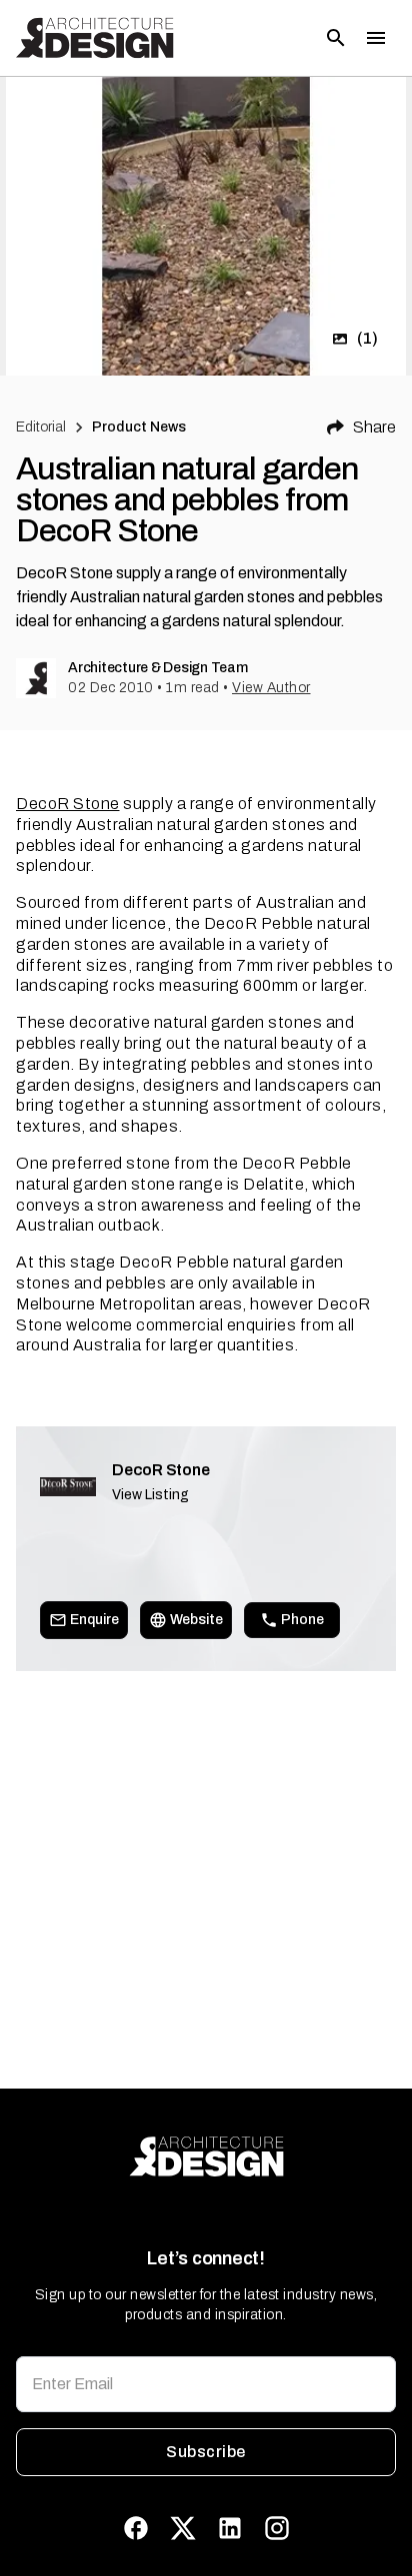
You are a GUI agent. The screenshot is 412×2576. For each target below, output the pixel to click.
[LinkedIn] (230, 2528)
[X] (183, 2528)
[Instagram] (277, 2528)
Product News (139, 427)
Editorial (41, 427)
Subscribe (205, 2452)
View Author (271, 688)
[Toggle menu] (376, 38)
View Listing (150, 1495)
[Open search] (336, 38)
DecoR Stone (68, 804)
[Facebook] (136, 2528)
